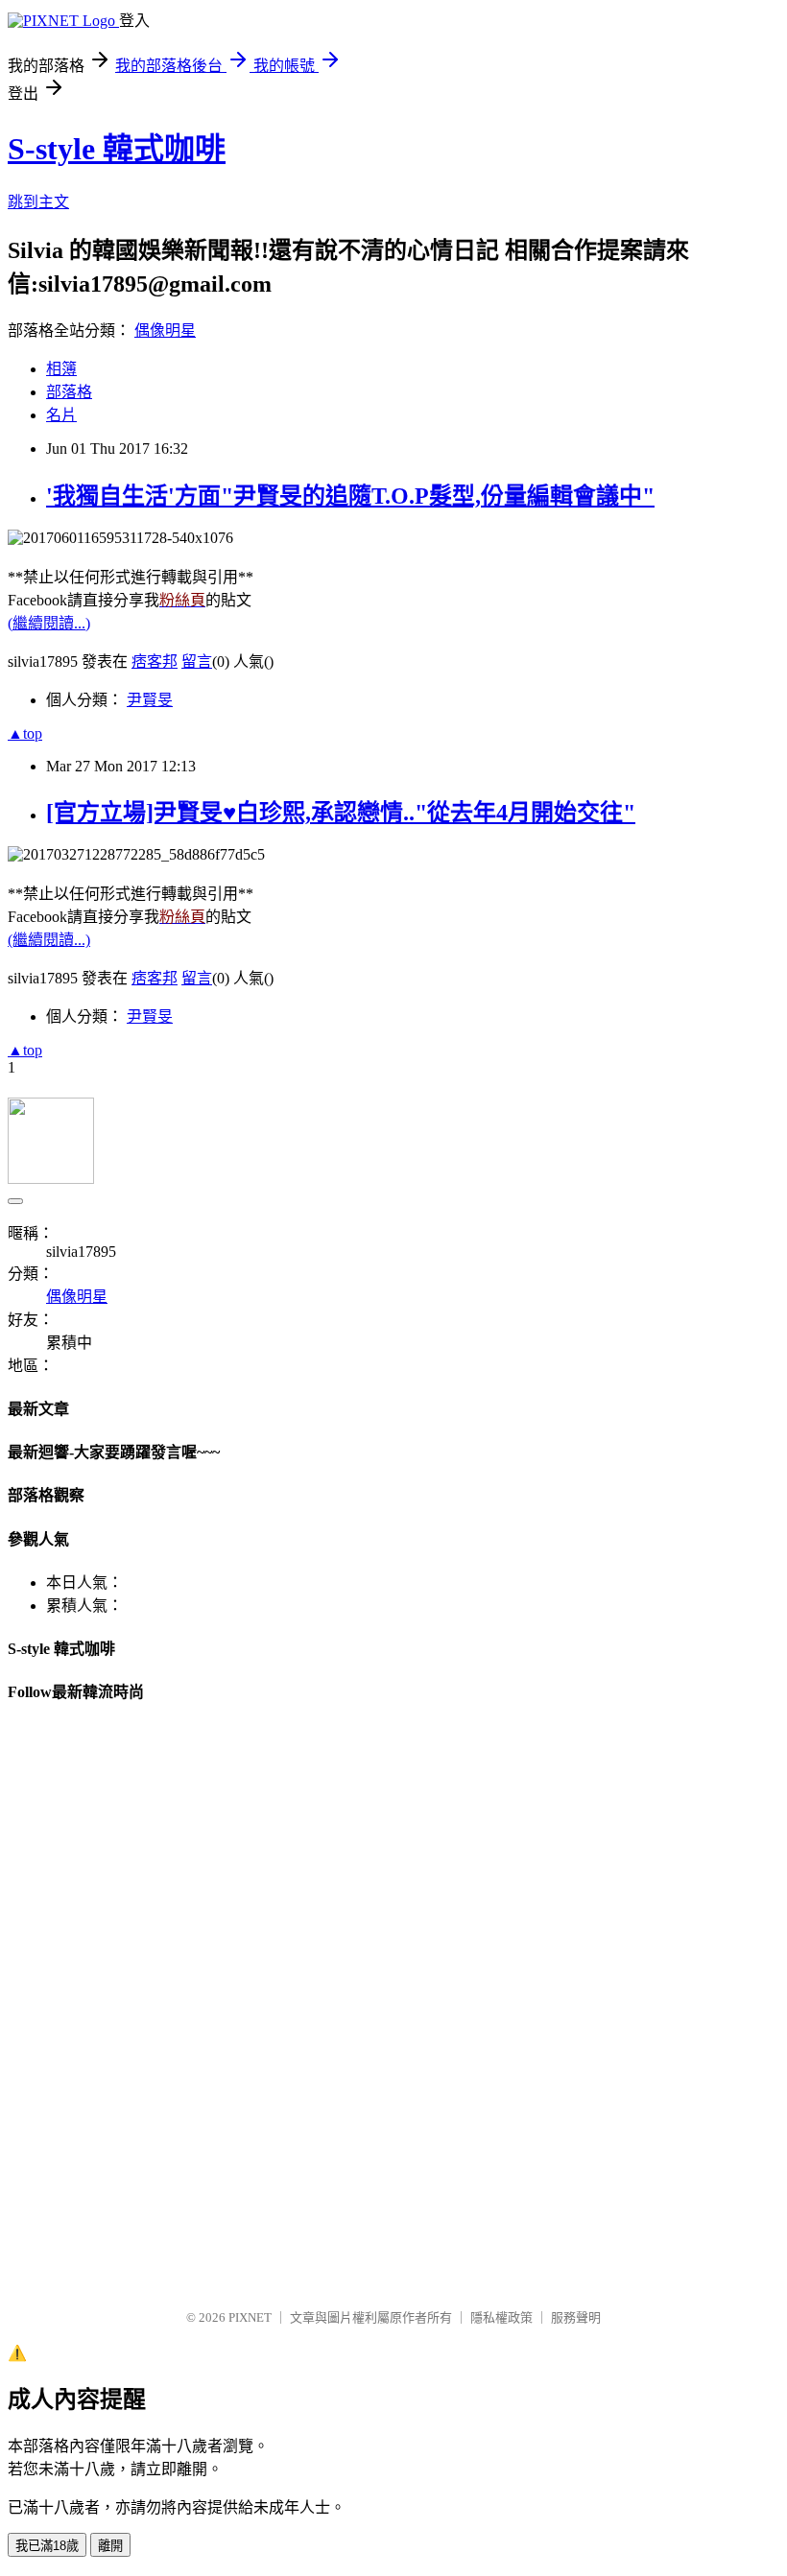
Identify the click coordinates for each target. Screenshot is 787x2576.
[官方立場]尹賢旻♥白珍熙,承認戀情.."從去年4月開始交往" (341, 813)
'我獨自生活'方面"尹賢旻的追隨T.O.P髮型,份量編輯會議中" (350, 496)
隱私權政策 (501, 2317)
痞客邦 (155, 662)
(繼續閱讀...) (49, 623)
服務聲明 (576, 2317)
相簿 (61, 369)
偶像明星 (165, 331)
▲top (25, 733)
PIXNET (250, 2317)
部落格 (69, 392)
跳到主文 (38, 202)
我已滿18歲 (47, 2546)
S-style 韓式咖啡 (117, 149)
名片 (61, 415)
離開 (110, 2546)
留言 (197, 662)
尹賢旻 (150, 700)
